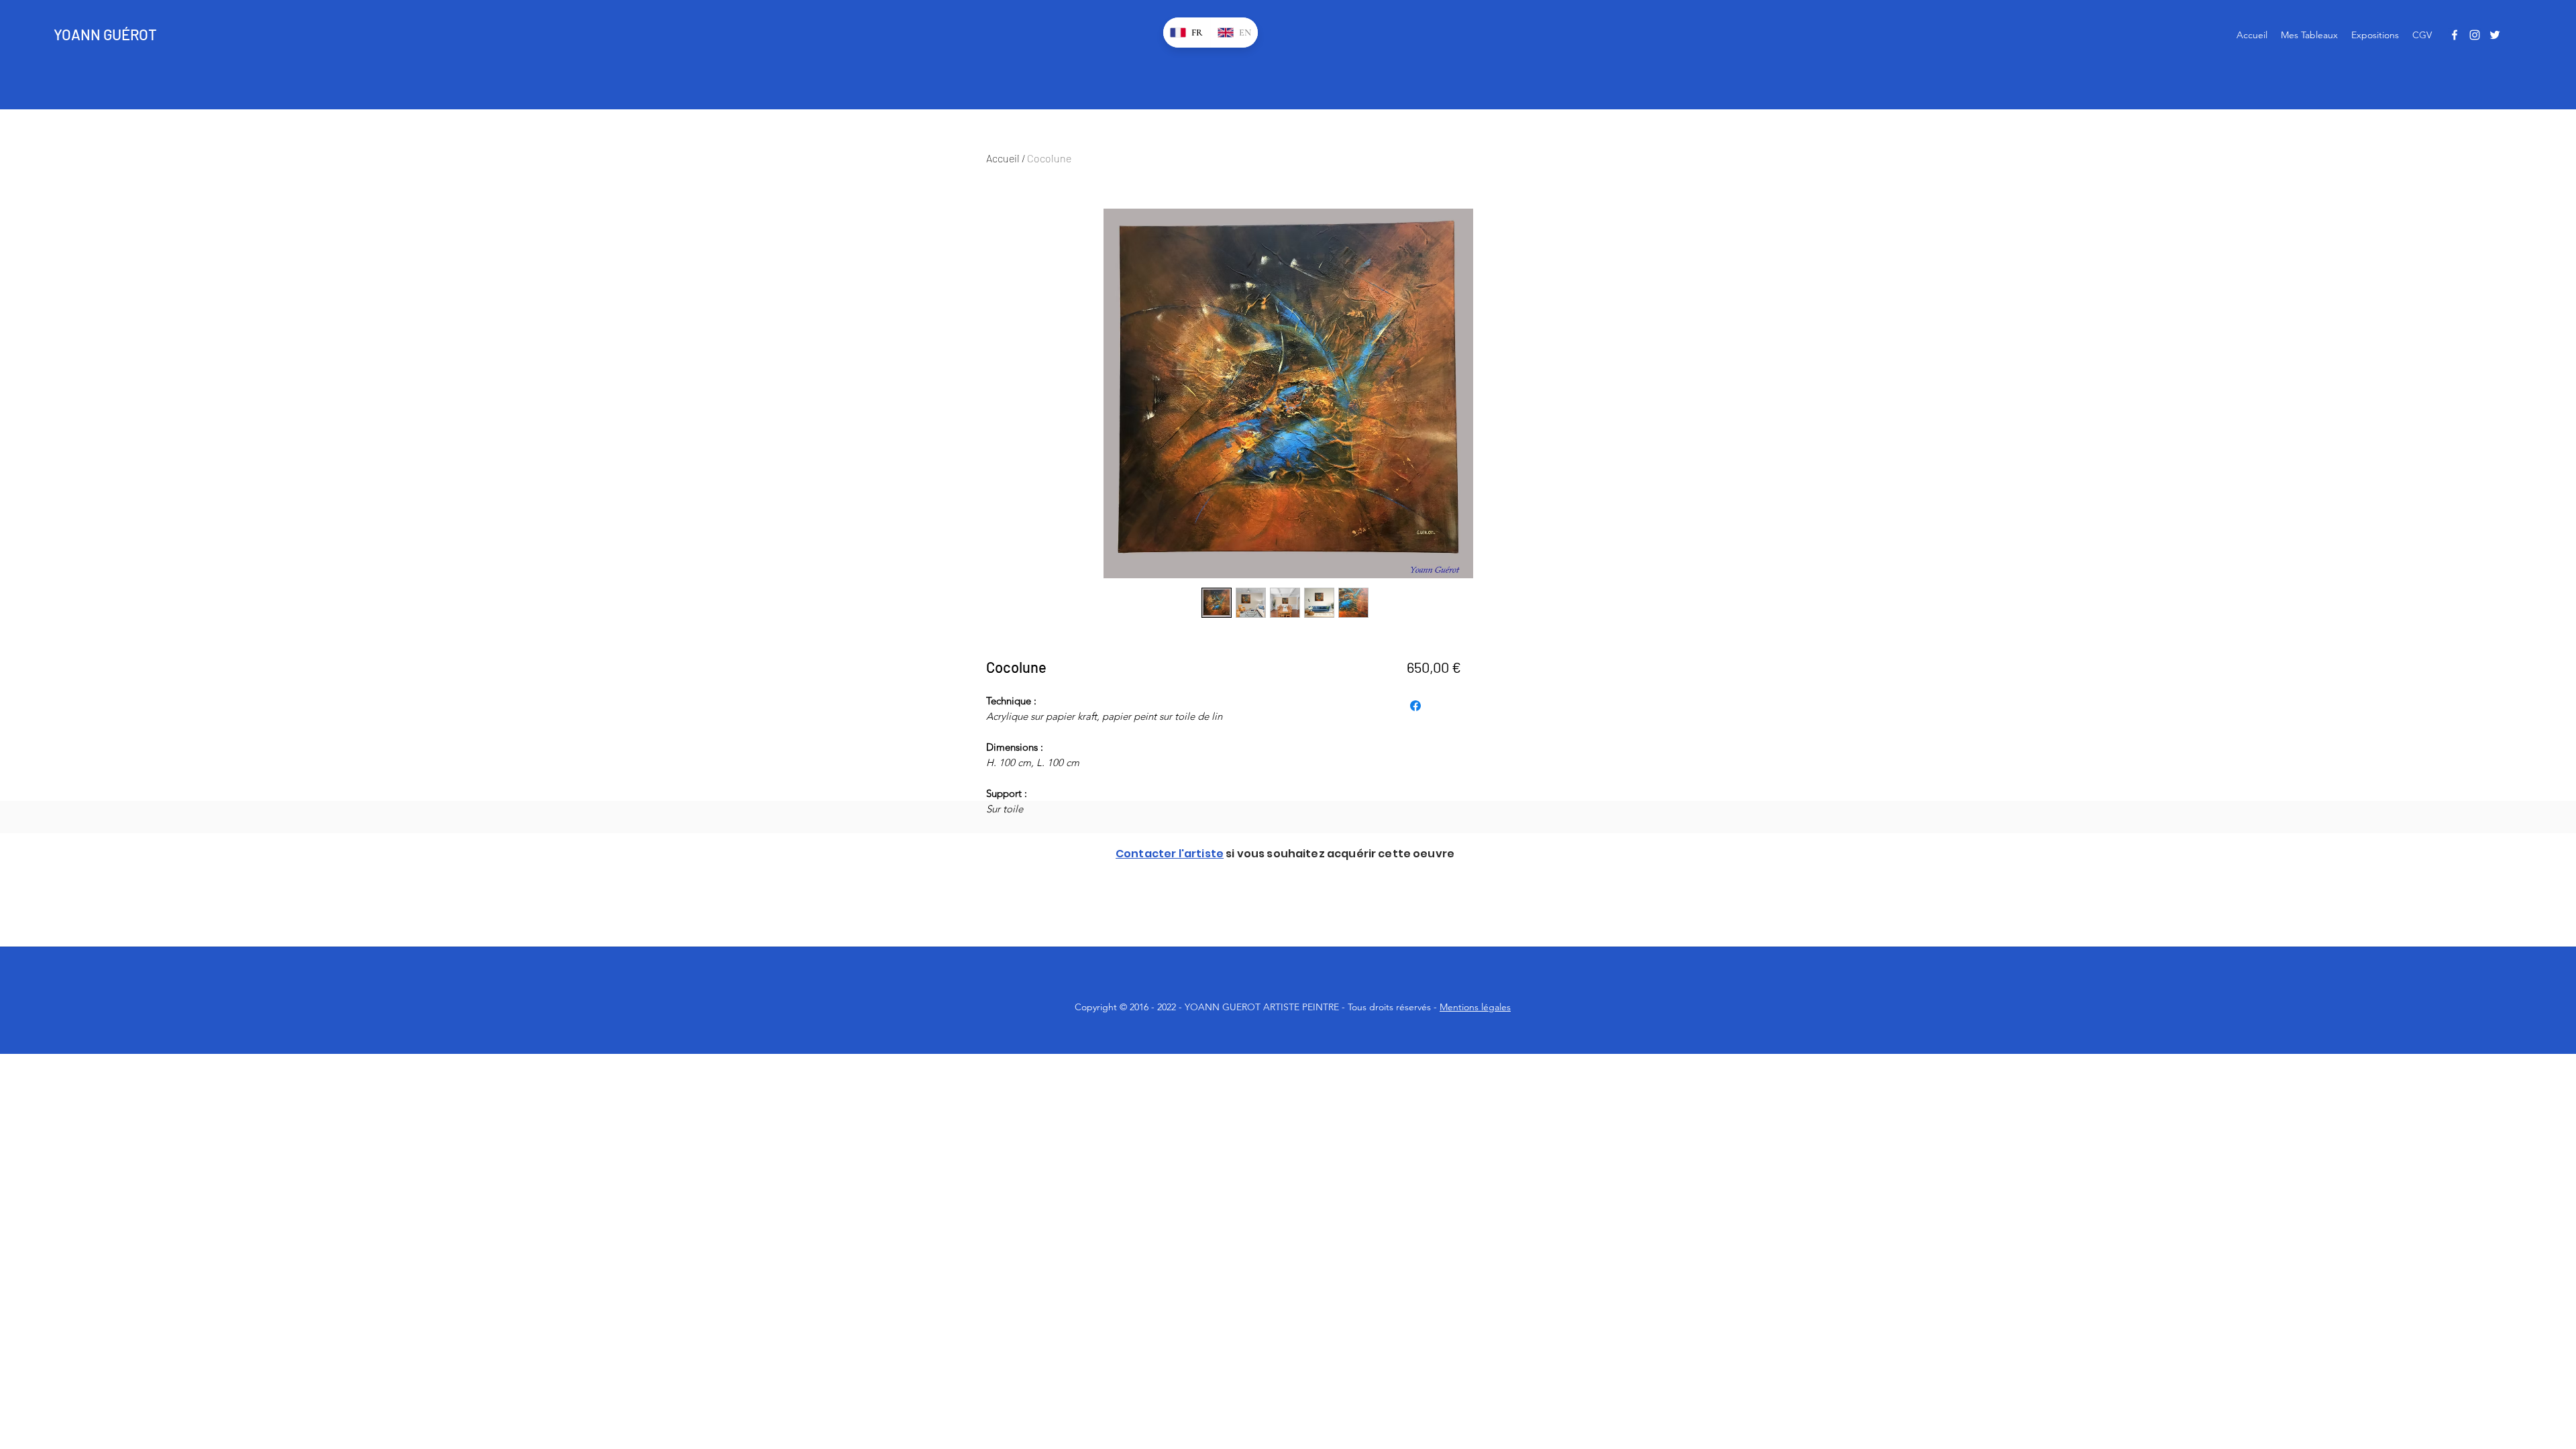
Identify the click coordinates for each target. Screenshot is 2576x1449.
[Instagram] (2475, 35)
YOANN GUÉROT (105, 34)
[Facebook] (2455, 35)
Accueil (1003, 158)
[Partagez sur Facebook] (1415, 706)
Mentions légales (1475, 1007)
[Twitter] (2495, 35)
